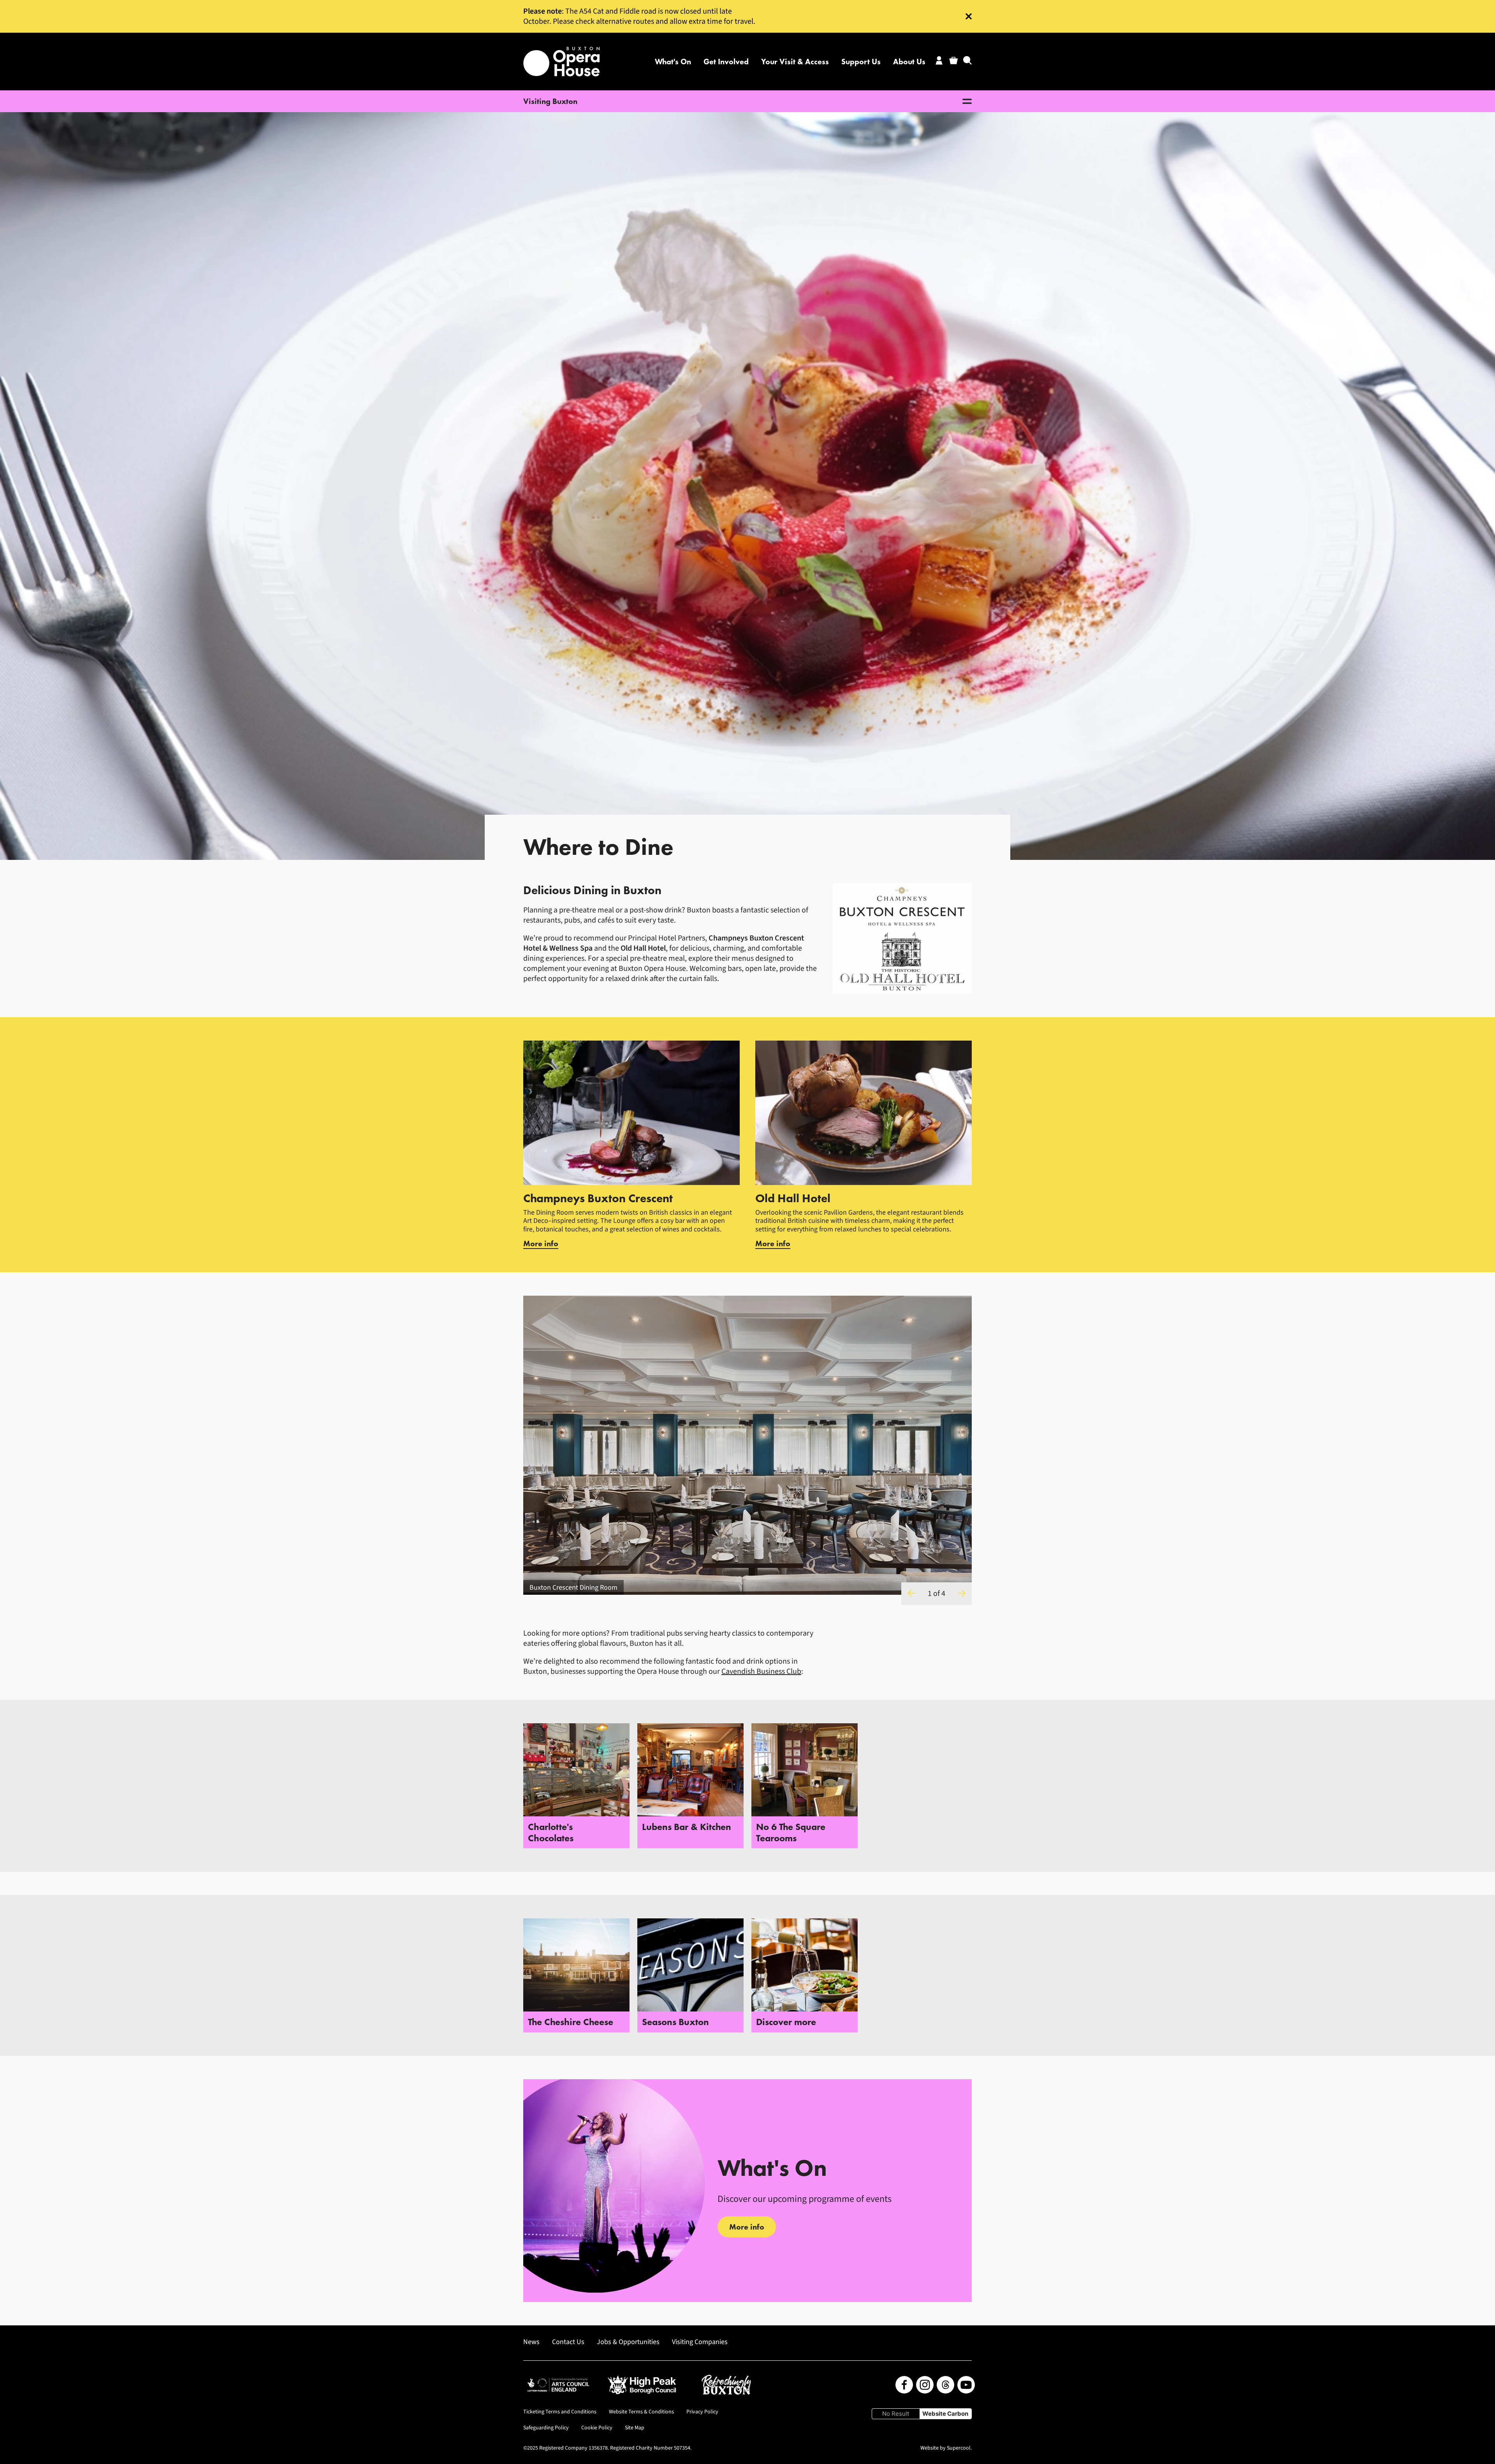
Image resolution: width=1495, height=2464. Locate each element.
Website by (945, 2448)
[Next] (962, 1594)
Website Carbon (945, 2414)
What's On (673, 62)
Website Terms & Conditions (641, 2412)
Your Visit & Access (795, 62)
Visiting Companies (700, 2342)
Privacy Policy (702, 2412)
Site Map (635, 2428)
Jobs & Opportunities (628, 2342)
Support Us (861, 62)
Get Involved (726, 62)
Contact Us (568, 2342)
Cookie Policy (597, 2428)
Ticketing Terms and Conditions (560, 2412)
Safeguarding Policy (546, 2428)
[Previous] (911, 1594)
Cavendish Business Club (761, 1671)
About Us (909, 62)
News (531, 2342)
